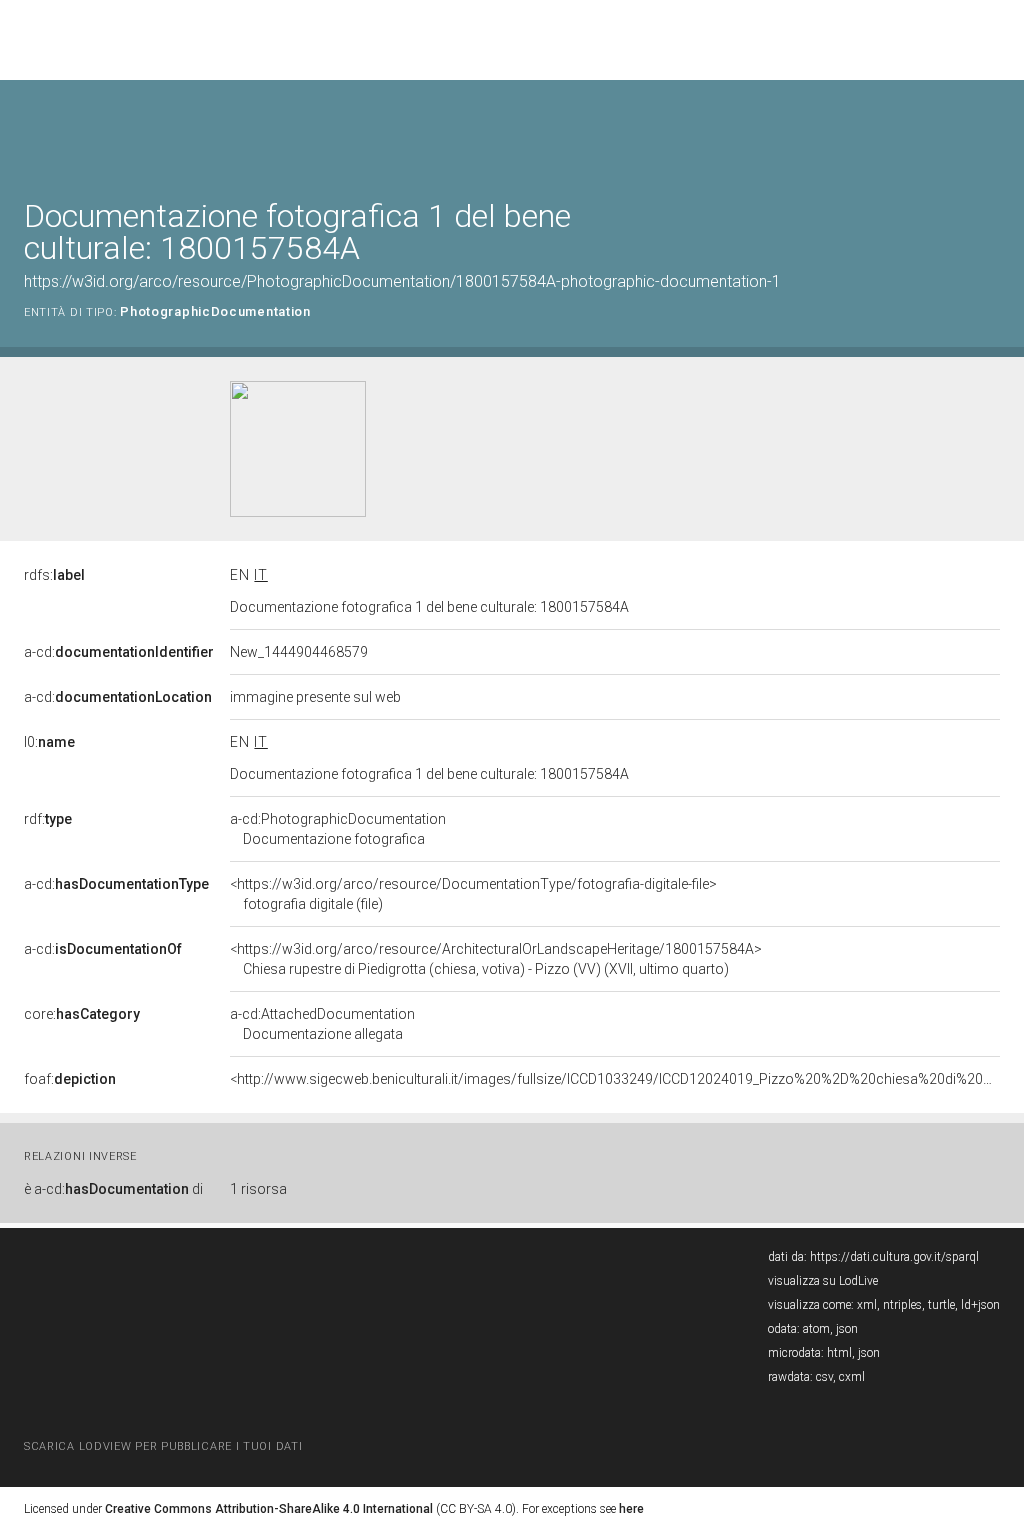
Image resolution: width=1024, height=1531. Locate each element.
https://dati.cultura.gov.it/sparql (894, 1257)
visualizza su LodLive (823, 1281)
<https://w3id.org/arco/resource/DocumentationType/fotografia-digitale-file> (473, 894)
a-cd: (119, 652)
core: (82, 1014)
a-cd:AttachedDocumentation (322, 1024)
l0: (49, 742)
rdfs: (54, 575)
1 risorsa (258, 1189)
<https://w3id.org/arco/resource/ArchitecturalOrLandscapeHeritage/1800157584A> (496, 959)
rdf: (48, 819)
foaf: (70, 1079)
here (631, 1509)
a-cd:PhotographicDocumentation (338, 829)
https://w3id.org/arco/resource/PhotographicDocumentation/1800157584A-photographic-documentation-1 (402, 281)
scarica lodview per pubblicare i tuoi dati (163, 1446)
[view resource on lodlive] (990, 129)
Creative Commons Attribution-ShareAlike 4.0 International (269, 1509)
